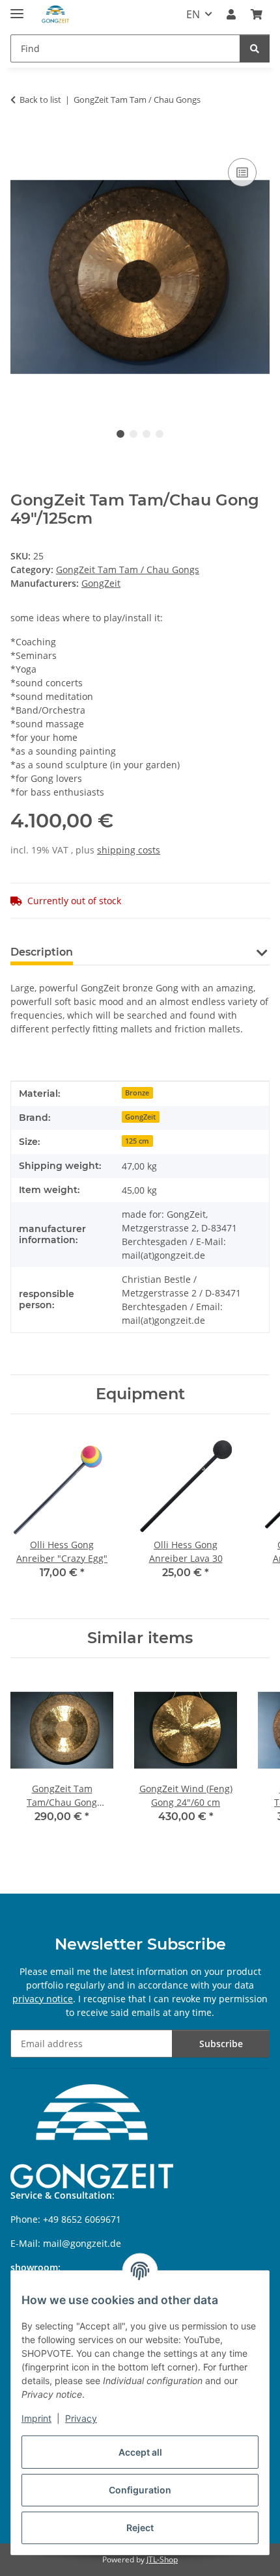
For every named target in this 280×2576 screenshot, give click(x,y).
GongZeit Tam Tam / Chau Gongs (128, 570)
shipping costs (129, 850)
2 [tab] (133, 434)
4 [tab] (160, 434)
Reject (140, 2528)
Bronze (137, 1093)
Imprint (36, 2418)
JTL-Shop (162, 2559)
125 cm (137, 1141)
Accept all (140, 2452)
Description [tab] (42, 952)
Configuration (140, 2490)
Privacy (81, 2418)
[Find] (255, 48)
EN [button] (193, 14)
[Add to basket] (21, 141)
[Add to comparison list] (242, 172)
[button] (231, 14)
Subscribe (221, 2044)
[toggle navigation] (17, 8)
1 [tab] (120, 434)
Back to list (40, 100)
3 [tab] (147, 434)
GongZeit (140, 1117)
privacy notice (43, 1999)
